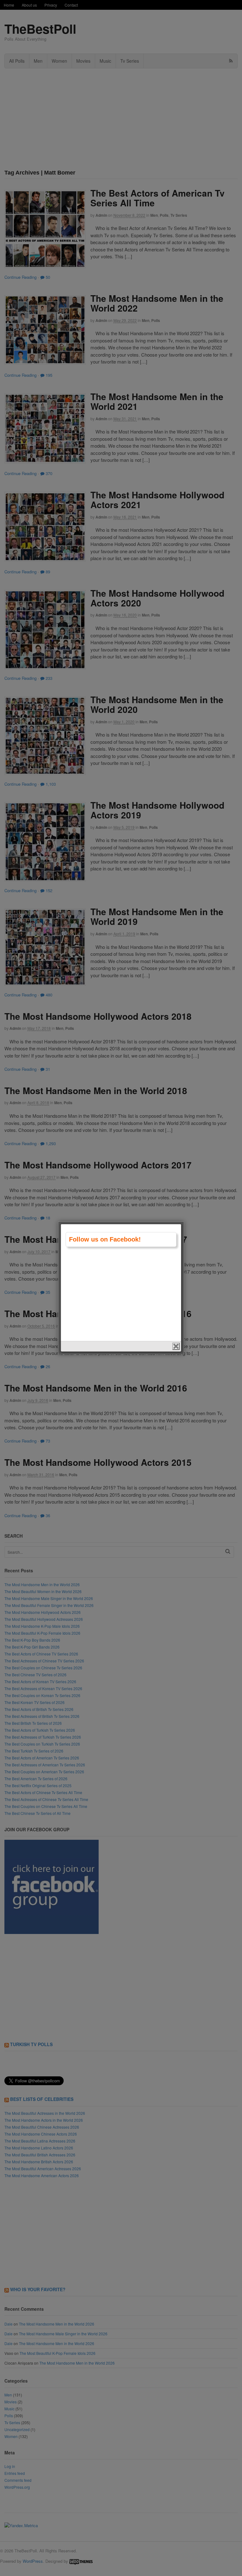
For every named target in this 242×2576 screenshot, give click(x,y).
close (176, 1346)
